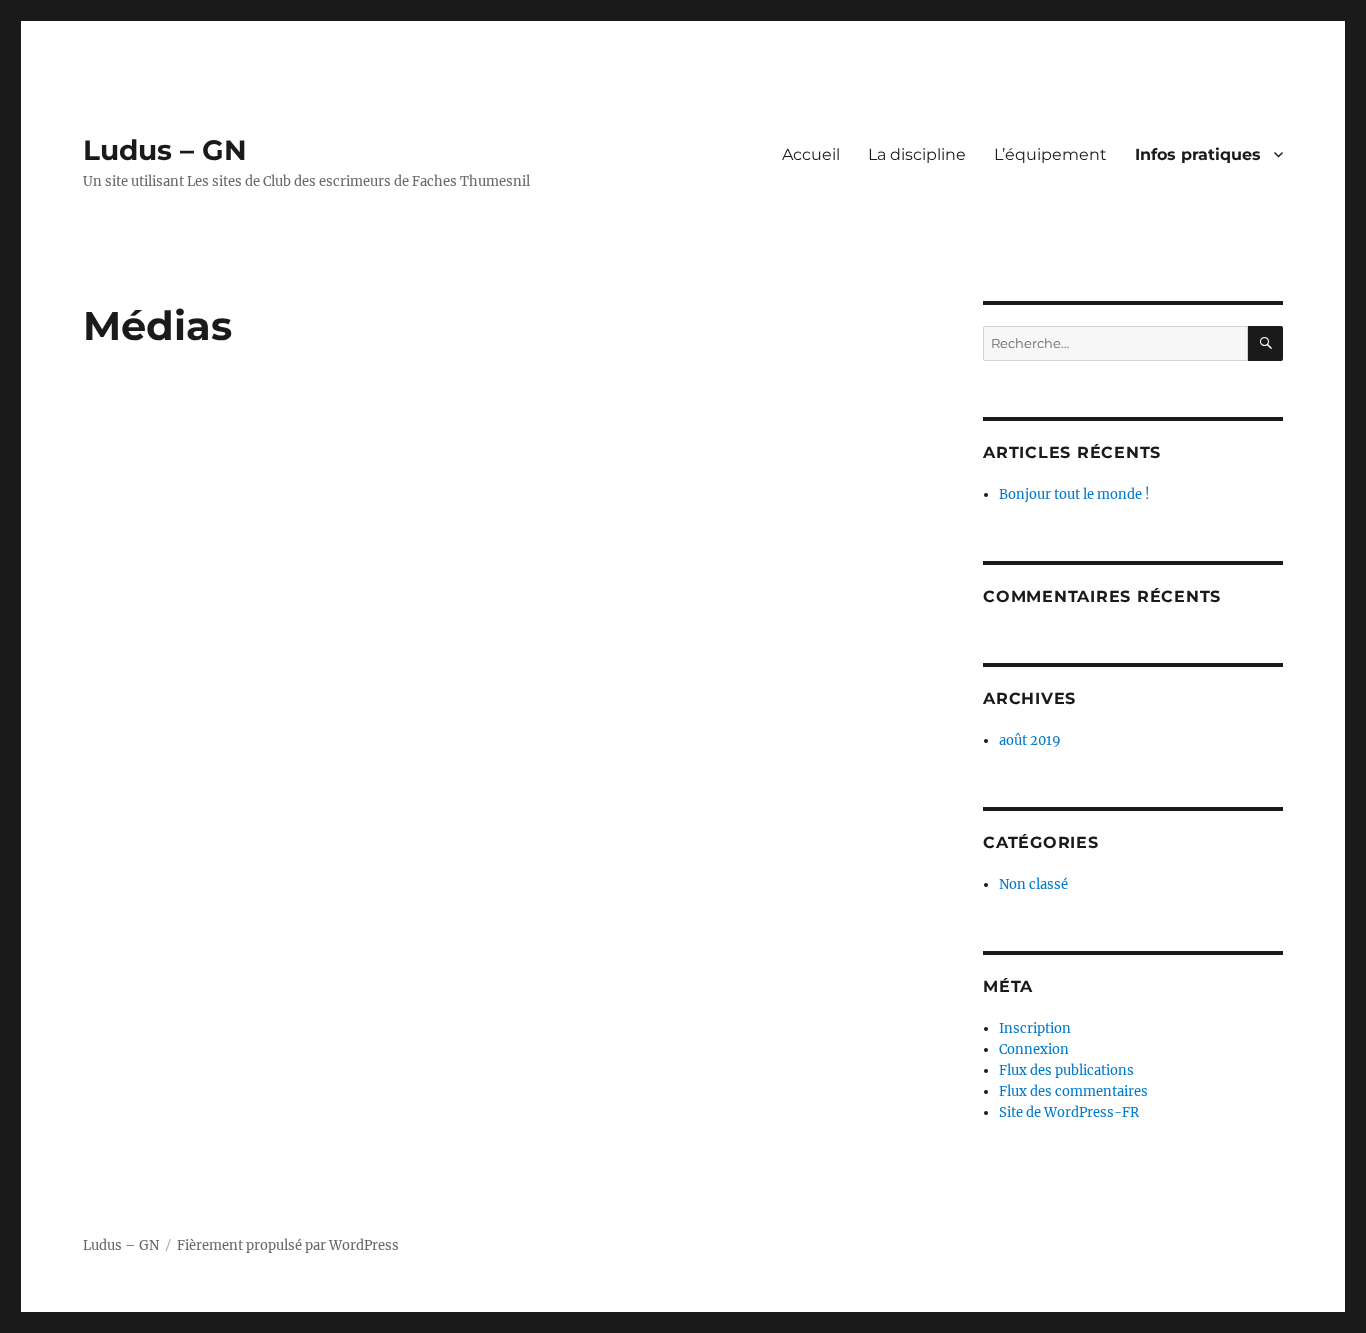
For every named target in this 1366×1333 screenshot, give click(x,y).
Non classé (1033, 884)
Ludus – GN (165, 150)
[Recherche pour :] (1115, 343)
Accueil (811, 154)
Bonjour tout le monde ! (1074, 494)
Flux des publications (1066, 1070)
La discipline (917, 154)
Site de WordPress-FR (1069, 1112)
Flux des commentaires (1073, 1091)
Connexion (1034, 1049)
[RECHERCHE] (1265, 343)
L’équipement (1050, 154)
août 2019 (1030, 740)
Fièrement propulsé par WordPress (288, 1245)
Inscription (1035, 1028)
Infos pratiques (1198, 154)
